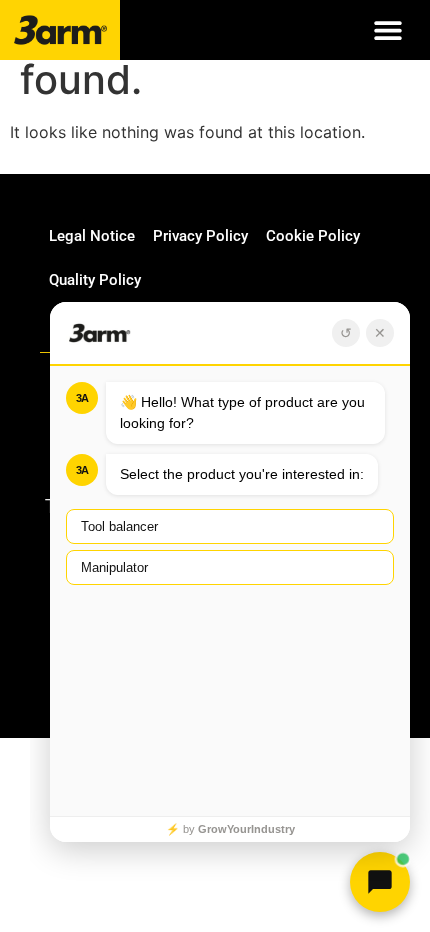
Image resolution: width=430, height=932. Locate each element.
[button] (387, 30)
